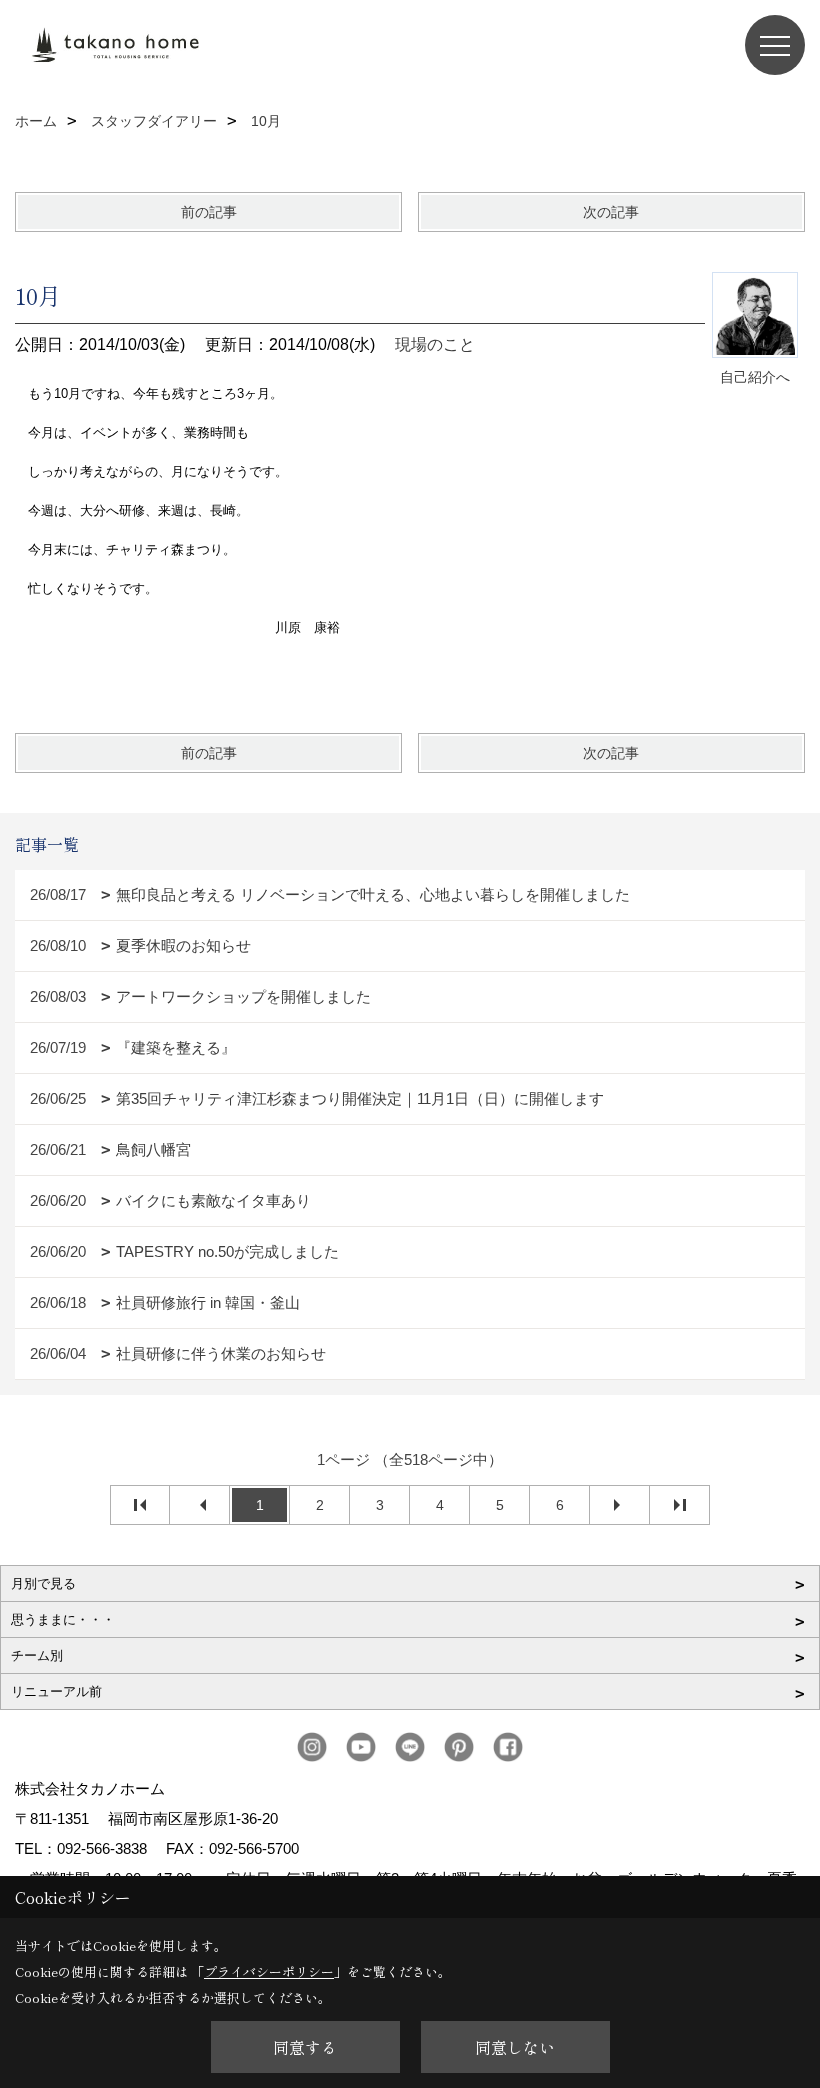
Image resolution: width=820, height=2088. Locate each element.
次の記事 (611, 212)
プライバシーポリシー (269, 1971)
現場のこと (435, 344)
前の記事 (209, 212)
